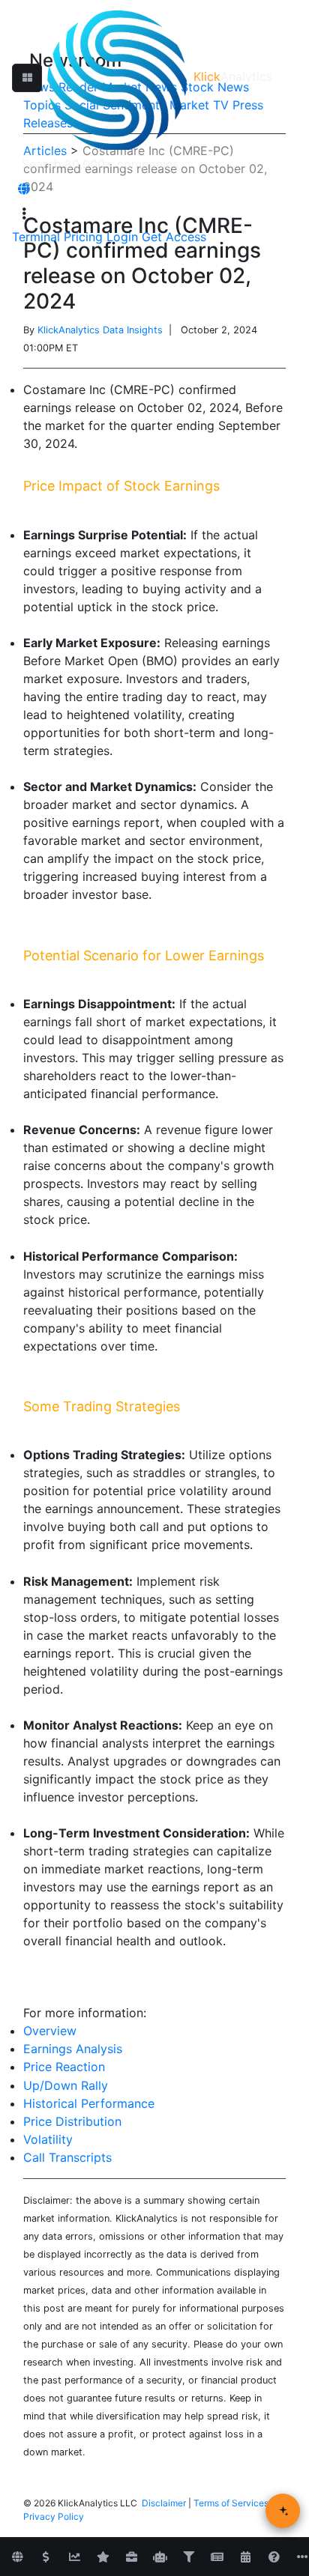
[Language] (24, 189)
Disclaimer (164, 2503)
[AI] (160, 2557)
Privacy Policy (54, 2516)
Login (122, 237)
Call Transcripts (67, 2157)
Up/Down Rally (66, 2085)
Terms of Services (231, 2503)
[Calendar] (245, 2557)
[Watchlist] (103, 2557)
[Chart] (74, 2557)
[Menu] (24, 213)
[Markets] (17, 2557)
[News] (217, 2557)
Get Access (174, 237)
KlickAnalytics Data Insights (100, 330)
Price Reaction (64, 2067)
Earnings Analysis (73, 2049)
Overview (50, 2031)
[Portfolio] (131, 2557)
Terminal (36, 237)
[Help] (274, 2557)
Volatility (48, 2139)
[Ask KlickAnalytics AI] (283, 2511)
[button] (27, 78)
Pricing (83, 237)
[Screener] (188, 2557)
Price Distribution (72, 2121)
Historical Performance (89, 2103)
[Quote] (46, 2557)
